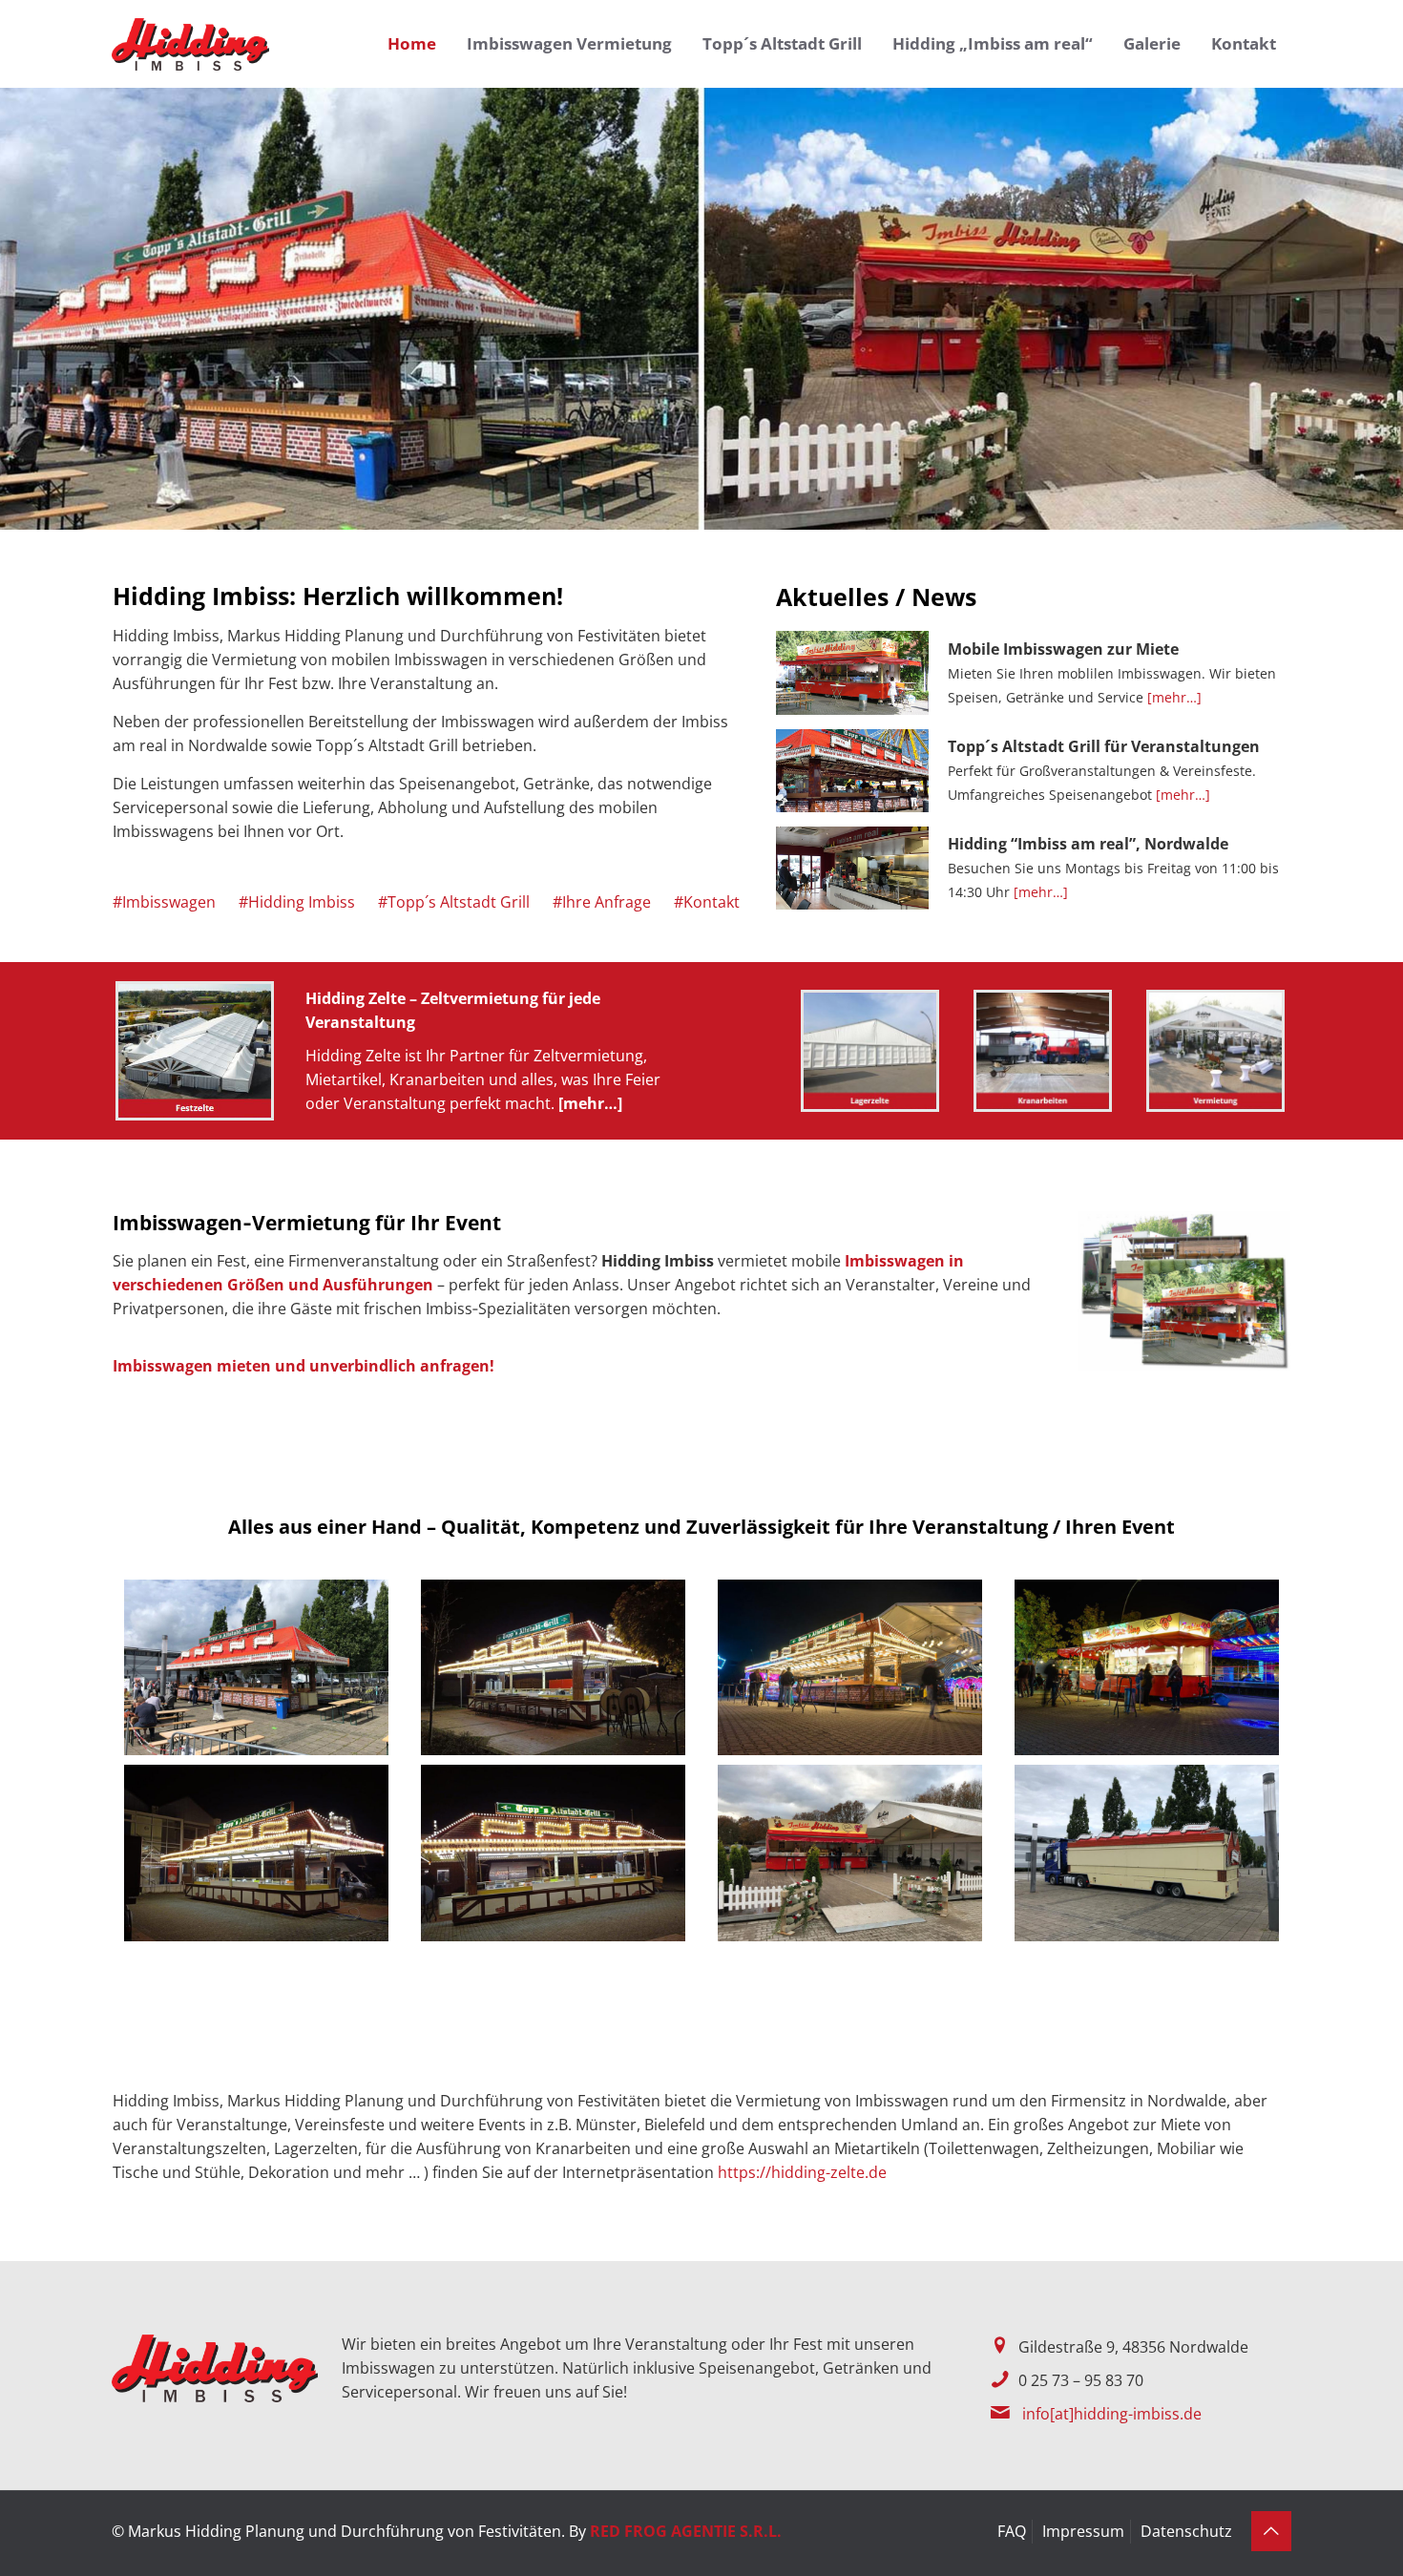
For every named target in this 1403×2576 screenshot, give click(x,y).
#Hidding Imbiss (297, 902)
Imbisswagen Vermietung (569, 43)
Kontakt (1244, 43)
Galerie (1152, 43)
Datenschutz (1186, 2531)
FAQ (1012, 2531)
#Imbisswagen (164, 902)
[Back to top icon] (1271, 2531)
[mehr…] (1174, 697)
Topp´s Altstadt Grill (782, 43)
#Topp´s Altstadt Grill (454, 902)
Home (412, 43)
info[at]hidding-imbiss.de (1112, 2414)
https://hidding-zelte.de (802, 2172)
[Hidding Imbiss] (190, 43)
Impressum (1083, 2531)
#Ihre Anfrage (602, 902)
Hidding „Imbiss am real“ (993, 43)
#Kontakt (707, 902)
